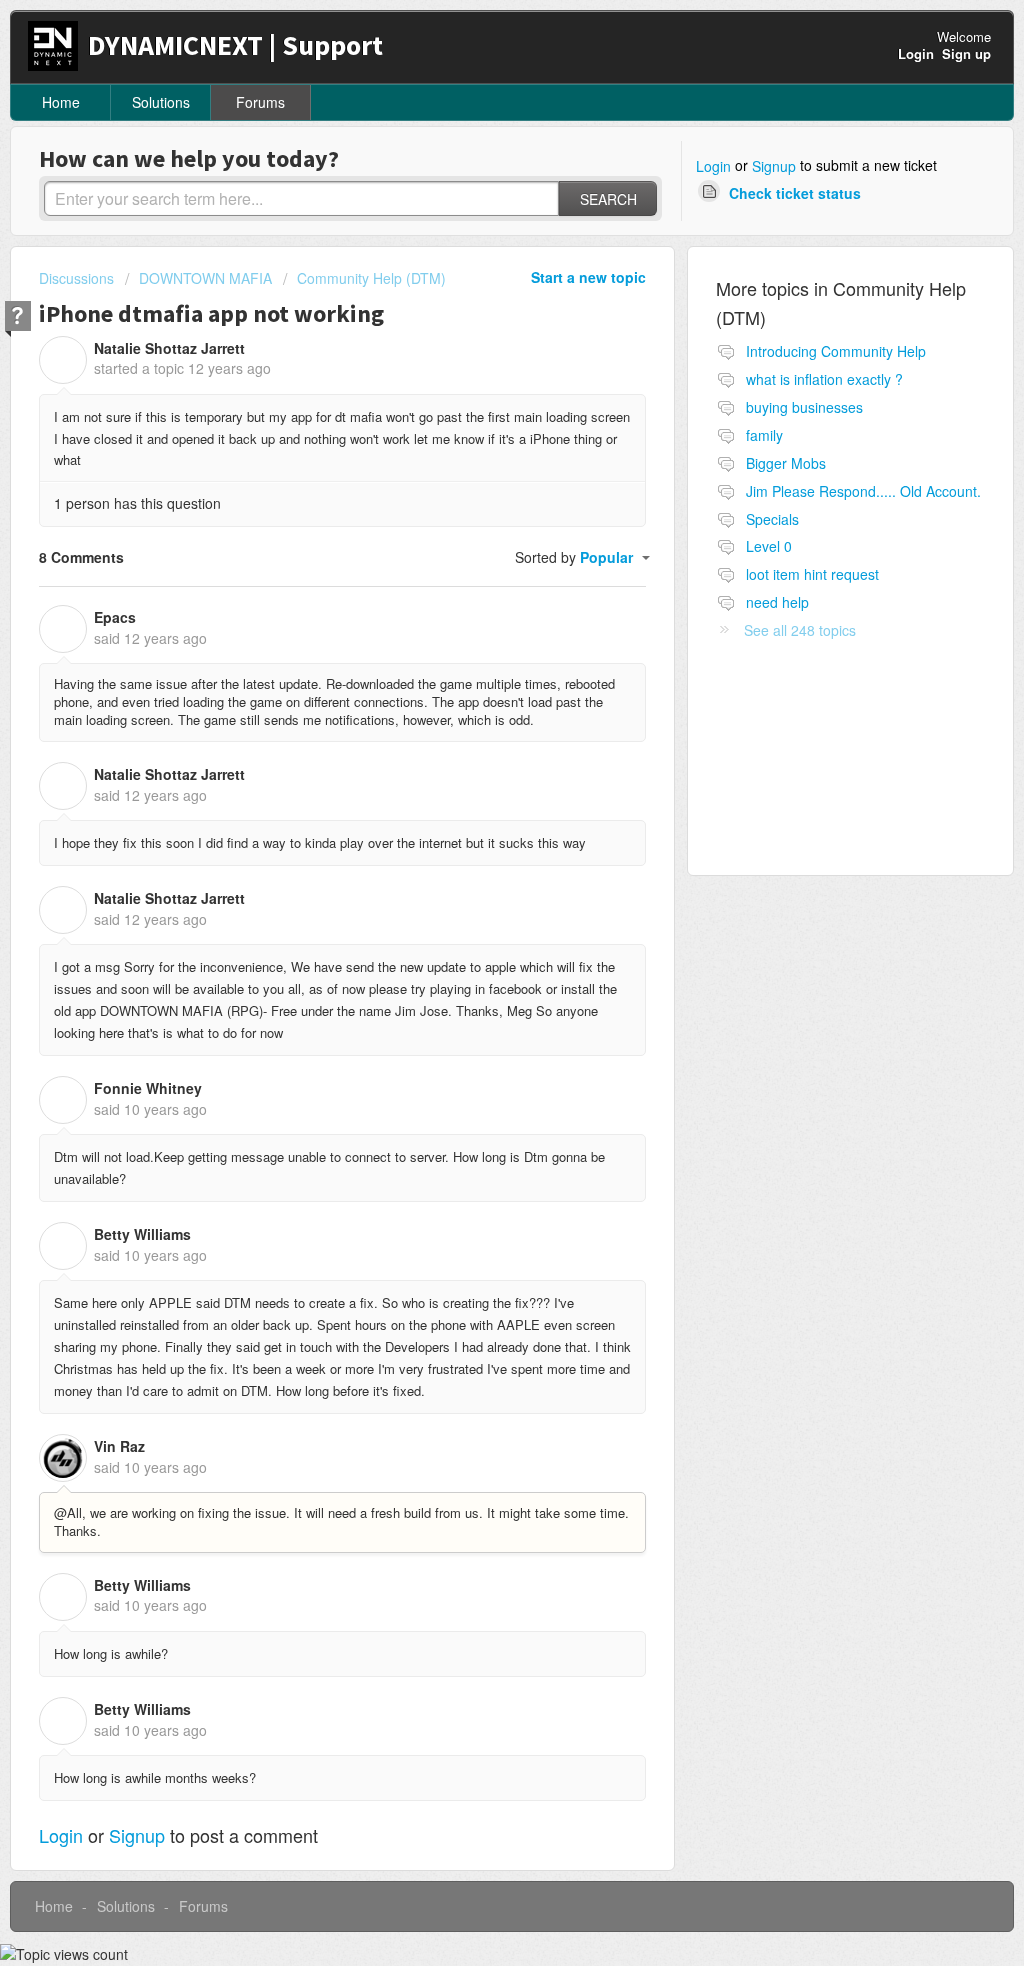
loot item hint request (812, 574)
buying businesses (804, 407)
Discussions (76, 278)
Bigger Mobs (786, 463)
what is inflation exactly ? (824, 379)
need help (777, 602)
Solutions (161, 102)
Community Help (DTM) (371, 278)
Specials (772, 519)
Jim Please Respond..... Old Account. (863, 491)
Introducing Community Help (836, 351)
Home (61, 102)
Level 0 (769, 546)
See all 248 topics (800, 630)
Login (713, 166)
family (764, 435)
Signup (774, 166)
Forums (260, 102)
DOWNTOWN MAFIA (205, 278)
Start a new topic (588, 277)
